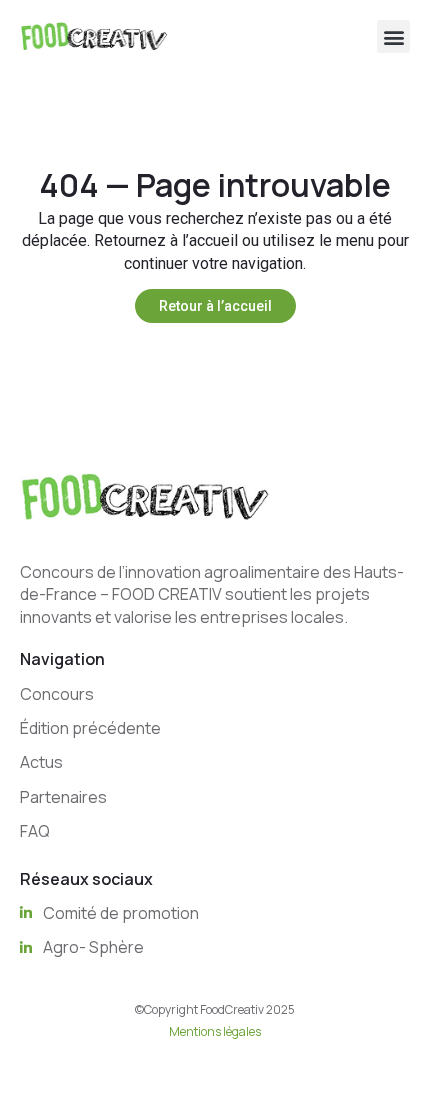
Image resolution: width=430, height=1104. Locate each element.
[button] (393, 36)
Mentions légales (215, 1031)
